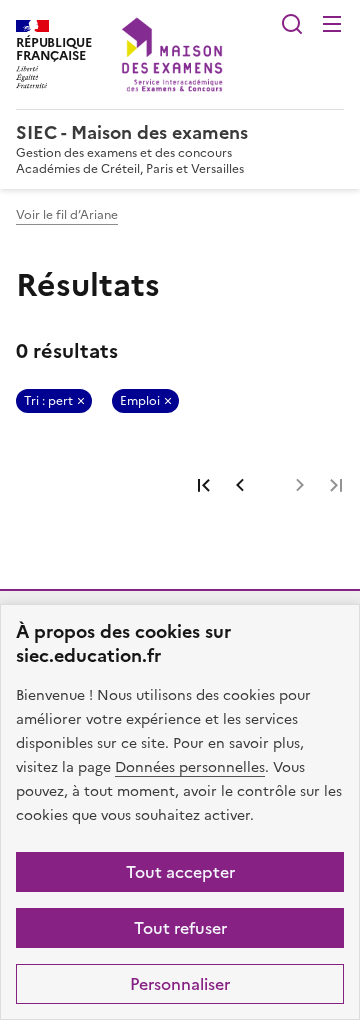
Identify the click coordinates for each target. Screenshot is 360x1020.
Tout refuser (180, 928)
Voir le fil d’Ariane (67, 215)
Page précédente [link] (240, 485)
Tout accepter (180, 872)
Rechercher (292, 24)
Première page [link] (204, 485)
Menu (332, 24)
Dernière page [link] (336, 485)
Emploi (140, 401)
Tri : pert (48, 401)
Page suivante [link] (300, 485)
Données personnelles (190, 767)
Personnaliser (180, 984)
